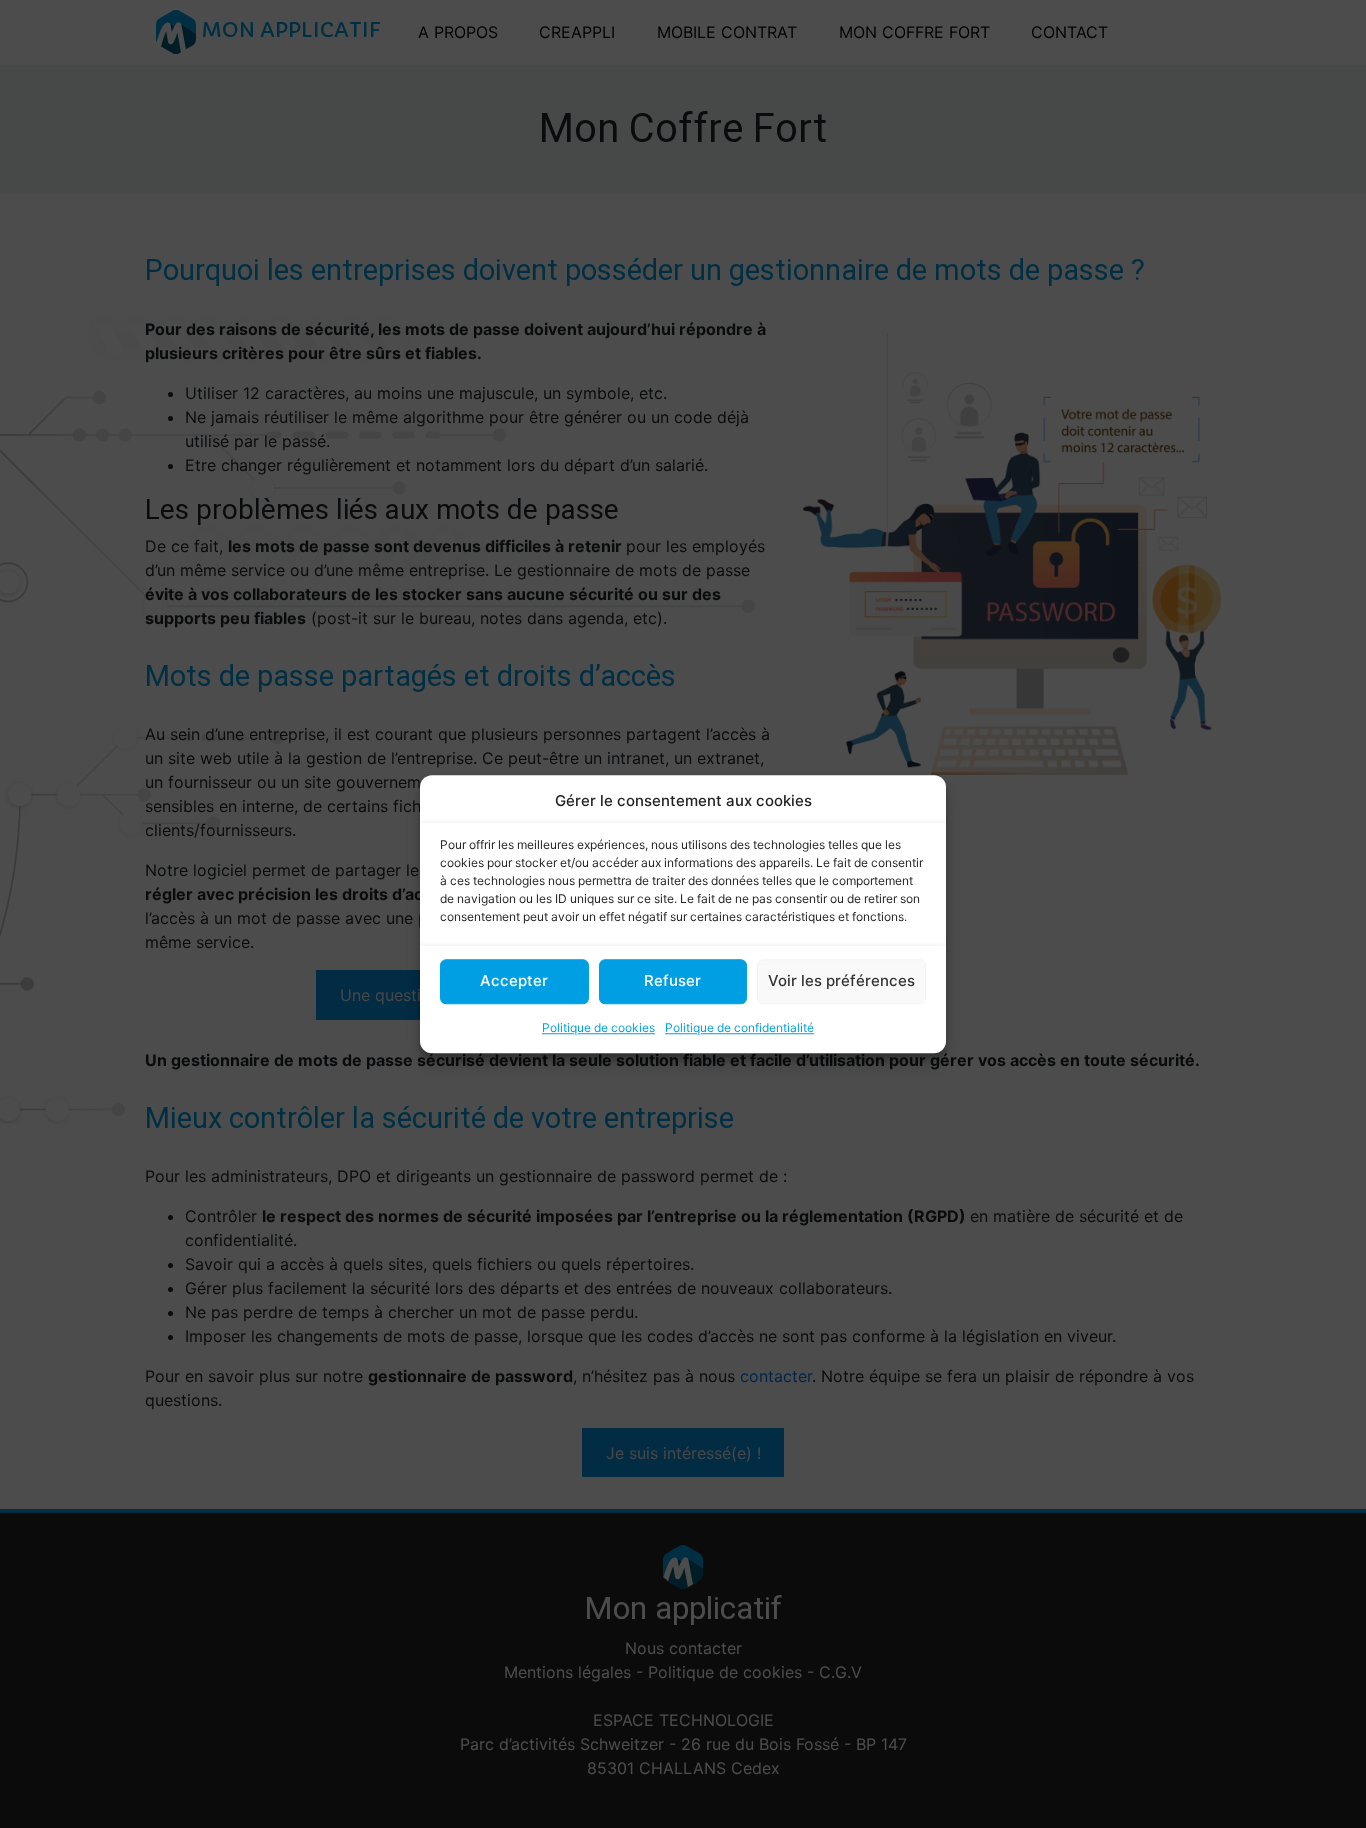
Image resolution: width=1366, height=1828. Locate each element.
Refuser (672, 980)
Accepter (514, 980)
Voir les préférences (841, 980)
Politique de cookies (598, 1027)
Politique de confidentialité (739, 1027)
